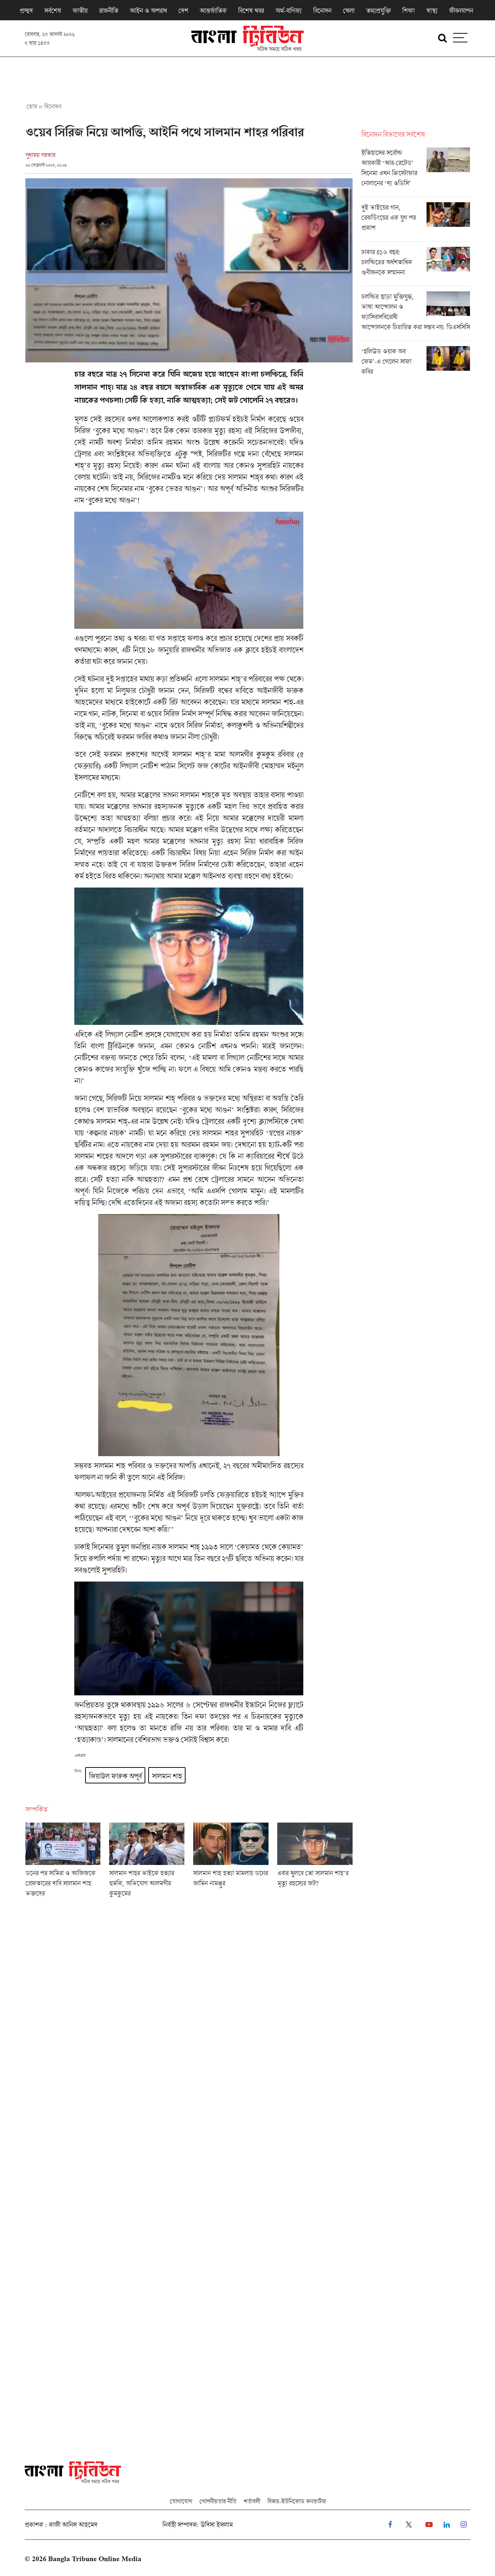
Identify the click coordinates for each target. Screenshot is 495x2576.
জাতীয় (80, 11)
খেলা (349, 11)
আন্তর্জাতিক (213, 11)
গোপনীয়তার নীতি (218, 2501)
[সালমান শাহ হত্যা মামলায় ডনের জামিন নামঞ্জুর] (231, 1862)
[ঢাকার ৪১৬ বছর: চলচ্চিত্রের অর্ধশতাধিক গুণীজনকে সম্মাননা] (416, 266)
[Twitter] (409, 2525)
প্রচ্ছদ (26, 11)
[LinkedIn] (447, 2525)
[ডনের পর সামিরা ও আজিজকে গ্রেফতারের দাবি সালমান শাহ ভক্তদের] (63, 1862)
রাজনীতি (109, 11)
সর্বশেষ (53, 11)
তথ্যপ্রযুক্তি (378, 11)
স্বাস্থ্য (432, 11)
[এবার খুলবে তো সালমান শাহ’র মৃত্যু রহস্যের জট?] (315, 1862)
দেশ (183, 11)
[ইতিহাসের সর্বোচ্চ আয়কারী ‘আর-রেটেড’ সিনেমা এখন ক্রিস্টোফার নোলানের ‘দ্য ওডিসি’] (416, 172)
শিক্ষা (408, 11)
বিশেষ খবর (251, 11)
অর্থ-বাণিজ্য (288, 11)
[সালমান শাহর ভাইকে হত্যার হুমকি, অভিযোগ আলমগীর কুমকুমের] (147, 1862)
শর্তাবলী (252, 2501)
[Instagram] (464, 2525)
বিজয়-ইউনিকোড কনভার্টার (297, 2501)
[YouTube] (429, 2525)
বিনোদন (322, 11)
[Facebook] (390, 2525)
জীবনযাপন (461, 11)
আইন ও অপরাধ (148, 11)
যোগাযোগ (181, 2501)
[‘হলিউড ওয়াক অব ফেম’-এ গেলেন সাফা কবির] (416, 363)
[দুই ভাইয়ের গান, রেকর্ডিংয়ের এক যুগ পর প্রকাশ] (416, 222)
